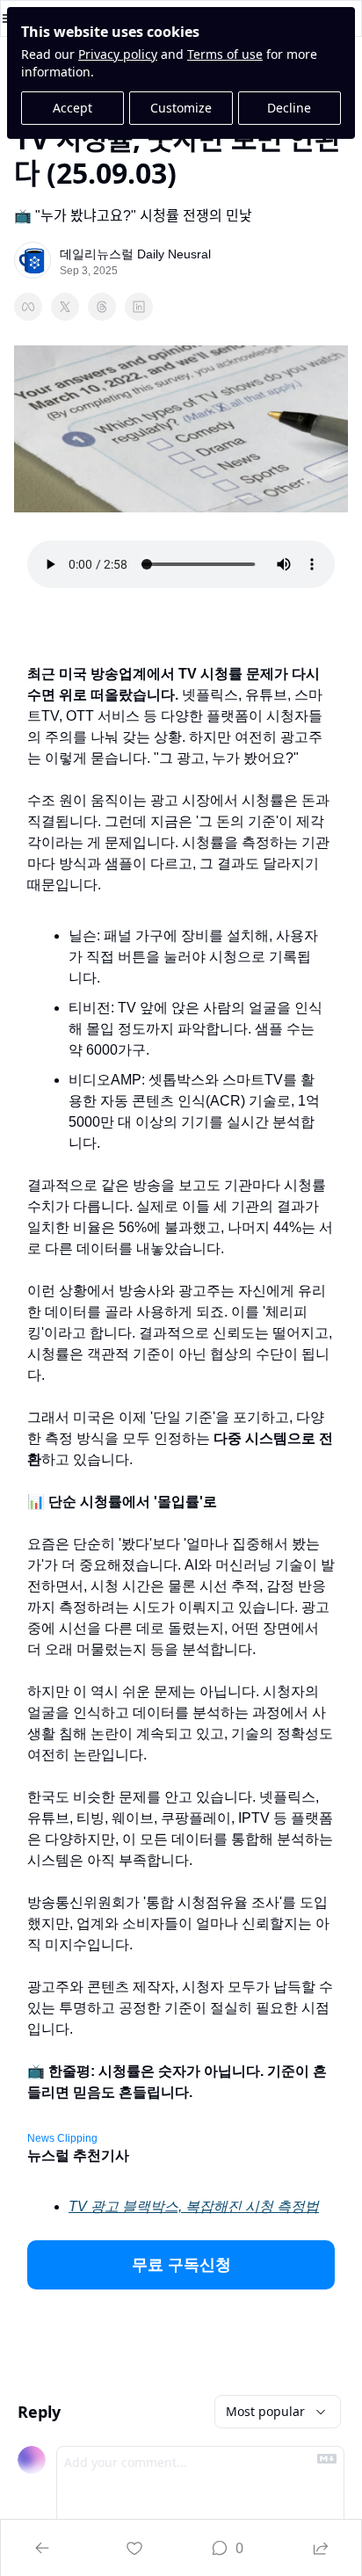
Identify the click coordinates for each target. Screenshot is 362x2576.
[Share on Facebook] (28, 307)
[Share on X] (65, 307)
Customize (181, 108)
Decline (289, 108)
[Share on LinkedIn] (139, 307)
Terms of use (225, 54)
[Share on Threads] (102, 307)
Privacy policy (118, 54)
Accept (72, 108)
